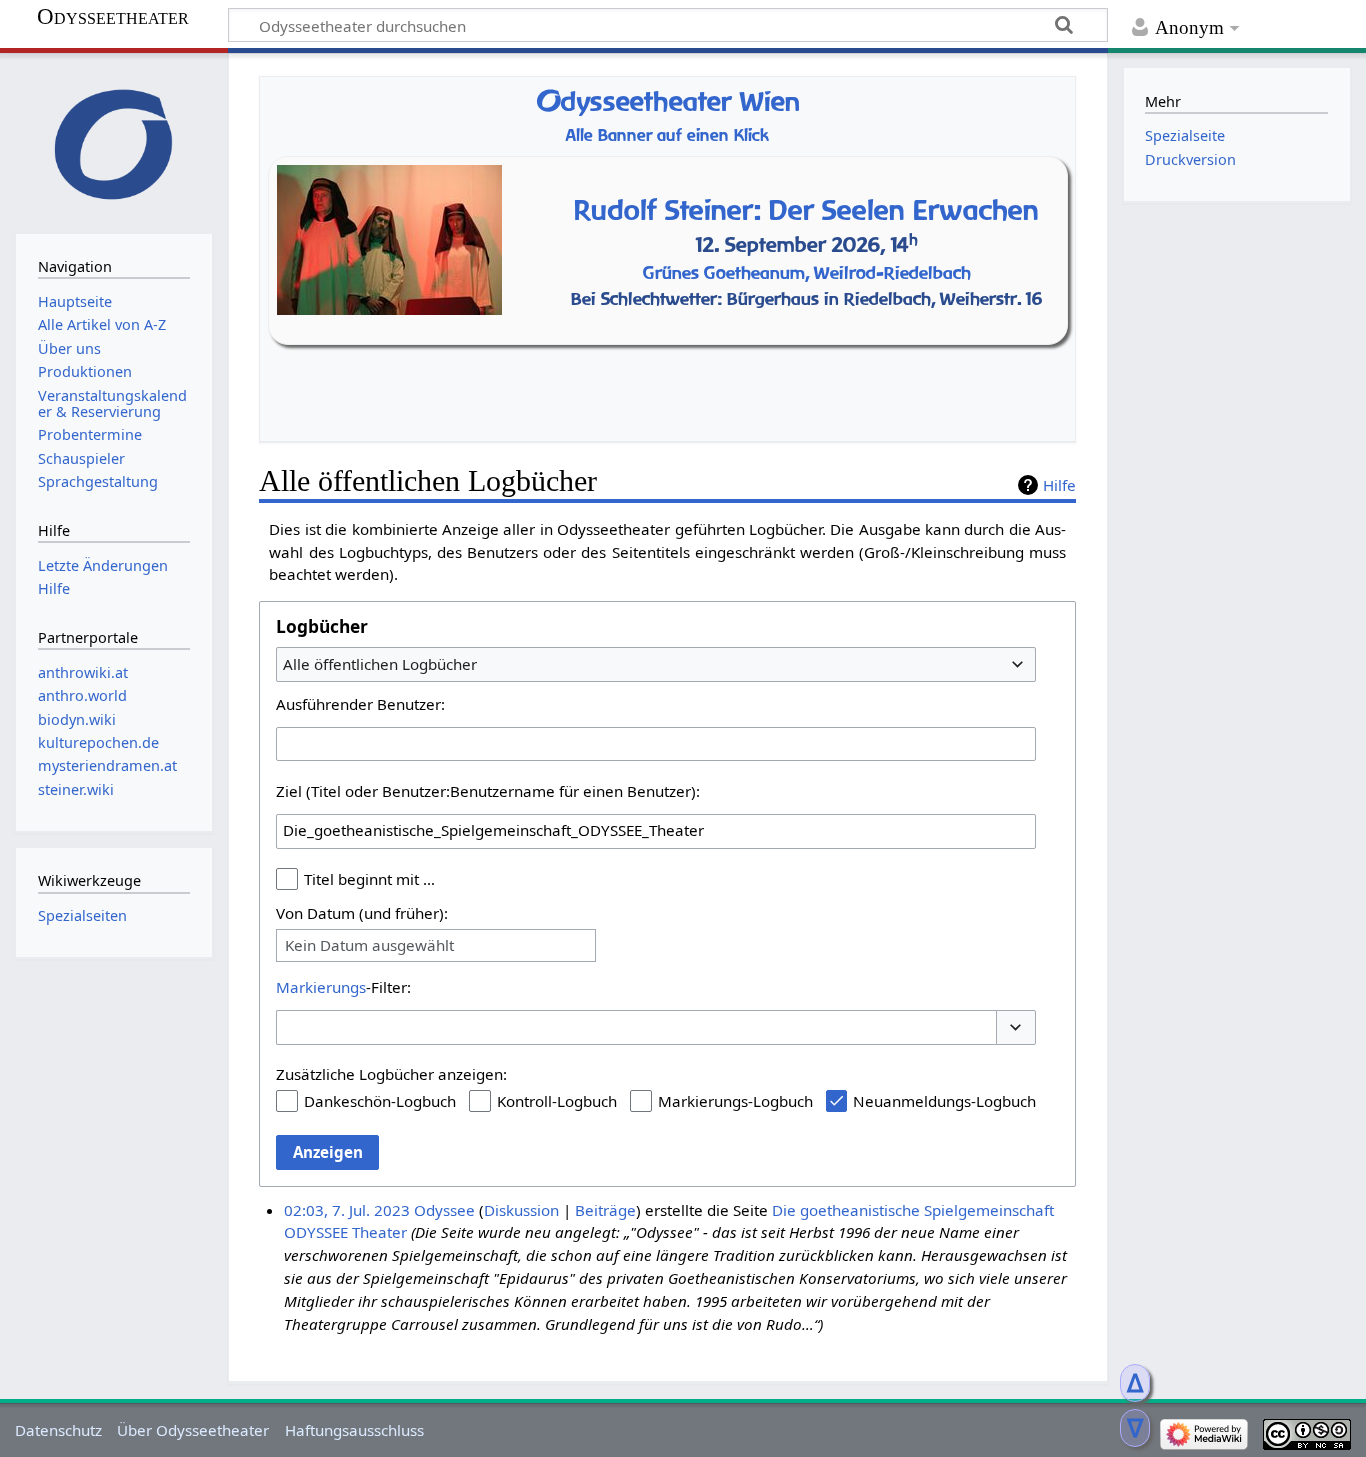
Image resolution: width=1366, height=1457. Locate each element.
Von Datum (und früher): (362, 913)
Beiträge (605, 1210)
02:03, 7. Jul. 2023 (347, 1210)
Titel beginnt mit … (369, 879)
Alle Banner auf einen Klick (667, 135)
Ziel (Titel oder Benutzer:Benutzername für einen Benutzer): (488, 791)
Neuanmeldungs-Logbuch (944, 1101)
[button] (1016, 1027)
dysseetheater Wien (668, 101)
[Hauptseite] (114, 141)
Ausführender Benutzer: (360, 704)
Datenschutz (58, 1430)
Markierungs (321, 987)
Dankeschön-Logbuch (380, 1101)
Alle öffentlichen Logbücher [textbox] (380, 664)
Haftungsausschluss (354, 1430)
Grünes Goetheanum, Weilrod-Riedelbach (807, 272)
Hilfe (1059, 485)
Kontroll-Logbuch (557, 1101)
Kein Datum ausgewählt (369, 945)
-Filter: (343, 987)
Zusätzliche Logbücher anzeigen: (391, 1074)
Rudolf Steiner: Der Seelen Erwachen (806, 209)
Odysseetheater (113, 17)
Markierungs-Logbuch (735, 1101)
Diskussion (521, 1210)
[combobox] (656, 664)
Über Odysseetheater (193, 1430)
